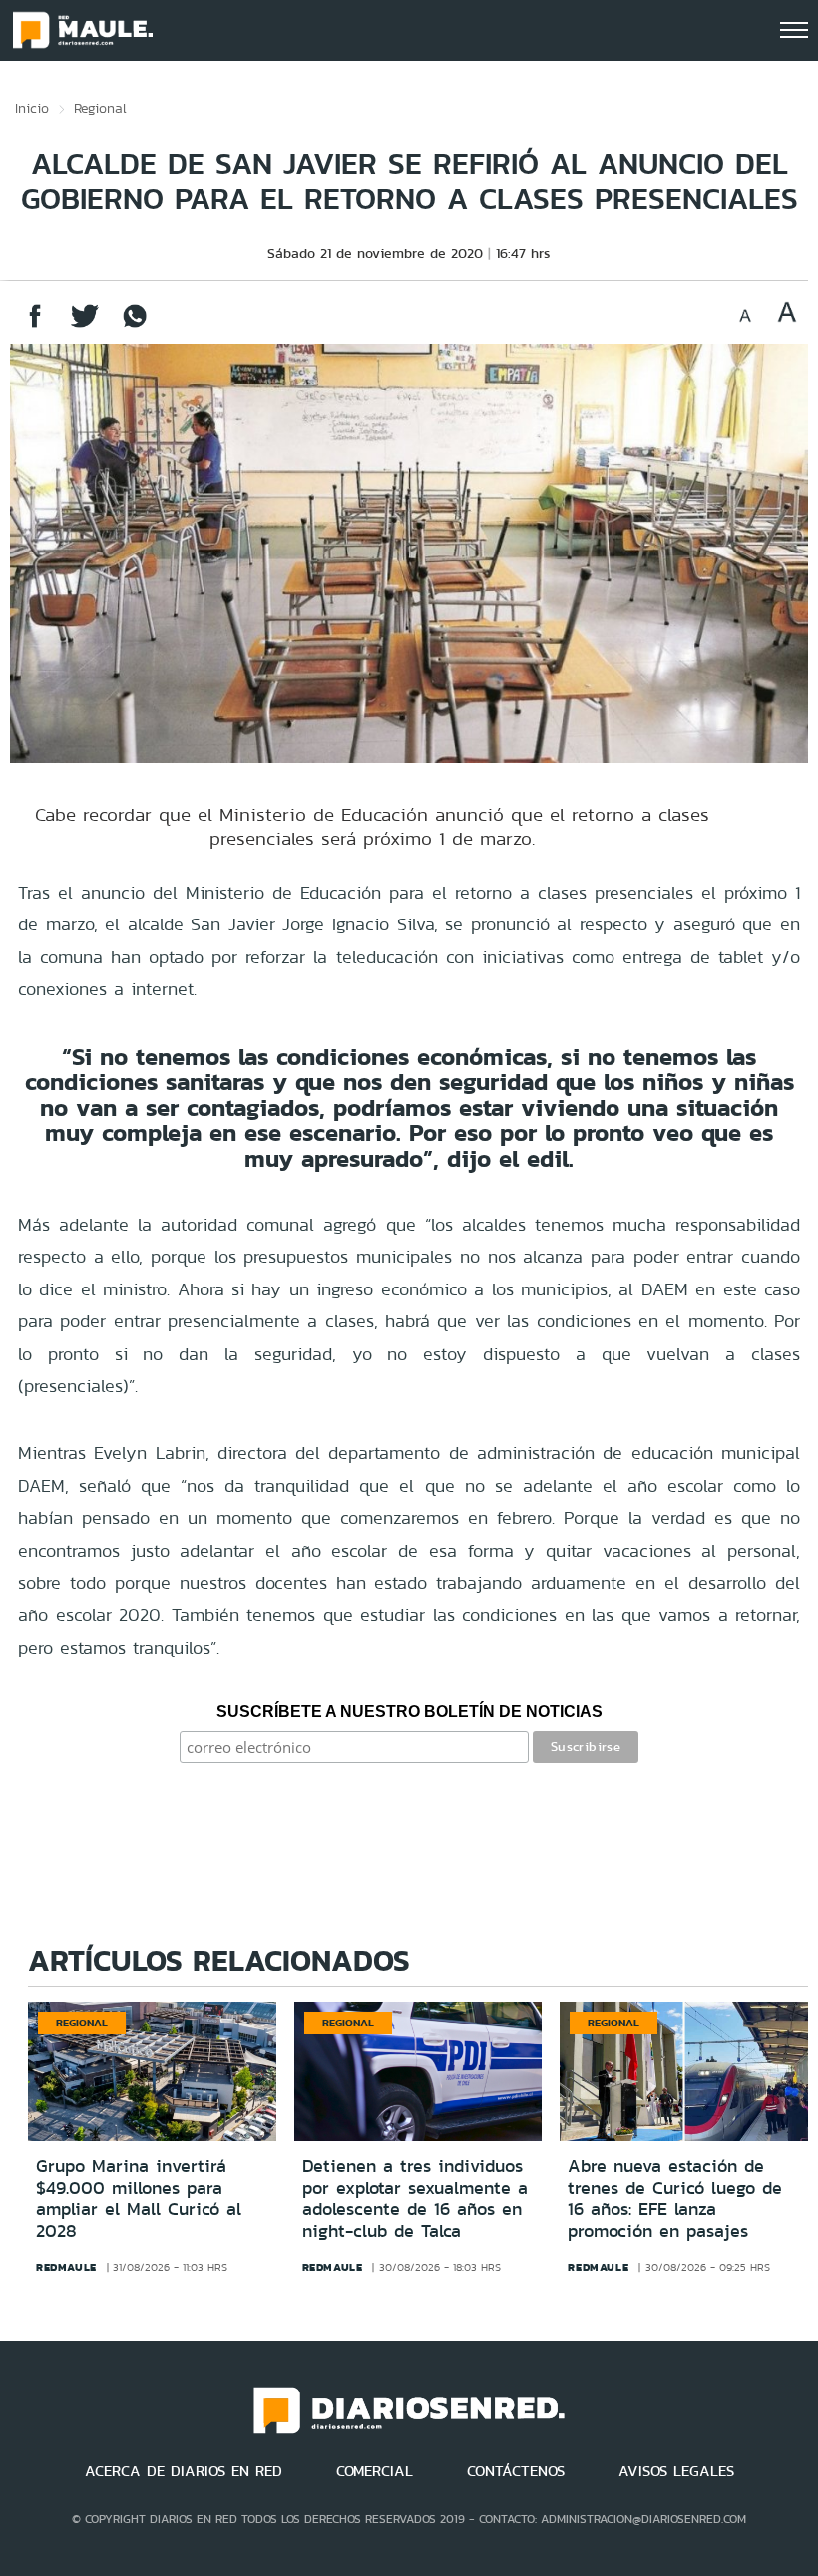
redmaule (66, 2267)
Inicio (32, 108)
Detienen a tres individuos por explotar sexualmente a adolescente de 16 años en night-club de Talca (415, 2199)
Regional (100, 108)
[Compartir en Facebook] (35, 326)
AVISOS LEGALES (676, 2471)
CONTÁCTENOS (516, 2471)
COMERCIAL (375, 2471)
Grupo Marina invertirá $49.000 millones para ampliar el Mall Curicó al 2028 (139, 2199)
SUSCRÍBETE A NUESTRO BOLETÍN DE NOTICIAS (409, 1712)
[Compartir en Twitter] (85, 326)
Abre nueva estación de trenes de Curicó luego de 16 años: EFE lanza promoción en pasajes (675, 2199)
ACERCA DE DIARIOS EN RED (184, 2471)
